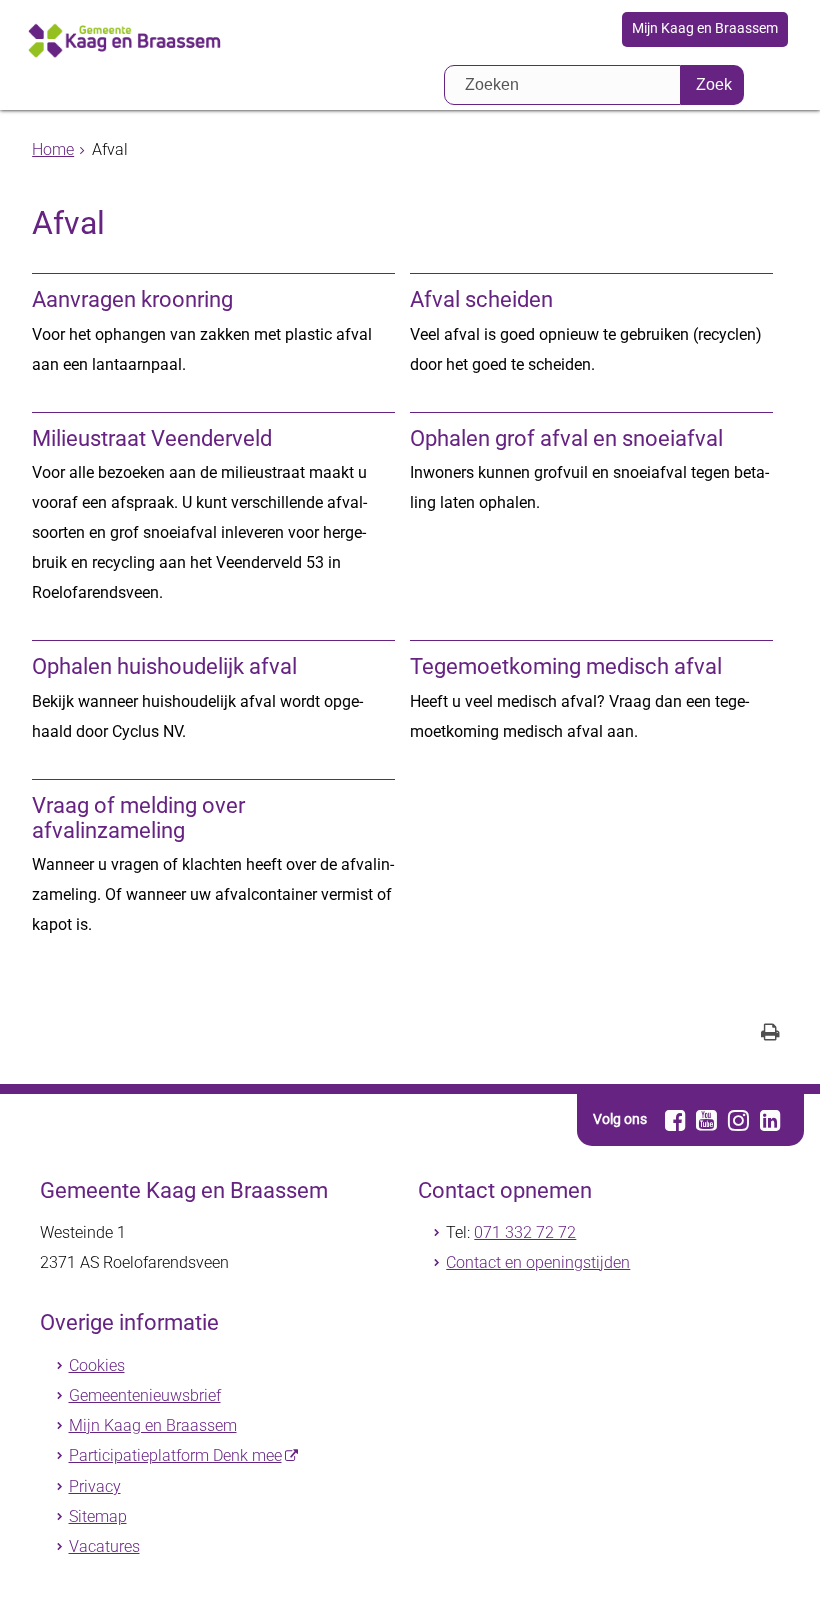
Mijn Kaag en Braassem (705, 29)
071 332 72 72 (525, 1232)
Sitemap (98, 1516)
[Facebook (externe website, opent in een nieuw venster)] (675, 1120)
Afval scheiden (481, 299)
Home (53, 149)
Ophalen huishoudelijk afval (164, 666)
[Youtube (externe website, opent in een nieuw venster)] (707, 1120)
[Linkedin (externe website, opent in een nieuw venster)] (770, 1120)
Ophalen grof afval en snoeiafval (566, 438)
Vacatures (104, 1546)
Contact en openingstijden (538, 1262)
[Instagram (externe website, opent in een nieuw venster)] (738, 1120)
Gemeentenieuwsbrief (145, 1395)
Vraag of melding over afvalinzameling (138, 818)
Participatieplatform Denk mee (175, 1455)
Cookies (97, 1365)
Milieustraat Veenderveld (152, 438)
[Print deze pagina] (770, 1034)
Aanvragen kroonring (132, 299)
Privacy (95, 1486)
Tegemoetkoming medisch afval (566, 666)
